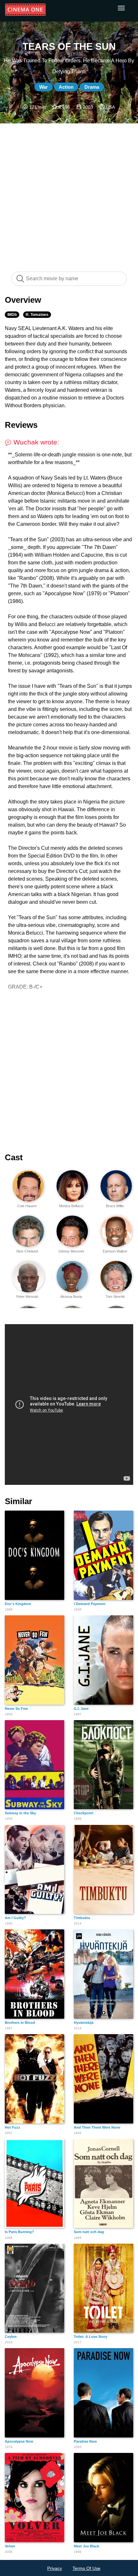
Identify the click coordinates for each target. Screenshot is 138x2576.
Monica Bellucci (71, 1206)
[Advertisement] (69, 194)
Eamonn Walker (115, 1251)
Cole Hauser (27, 1206)
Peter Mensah (27, 1297)
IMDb (12, 315)
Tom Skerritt (115, 1297)
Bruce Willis (115, 1206)
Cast (14, 1157)
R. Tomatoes (37, 315)
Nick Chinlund (27, 1251)
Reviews (21, 425)
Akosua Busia (71, 1297)
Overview (23, 300)
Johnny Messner (71, 1251)
